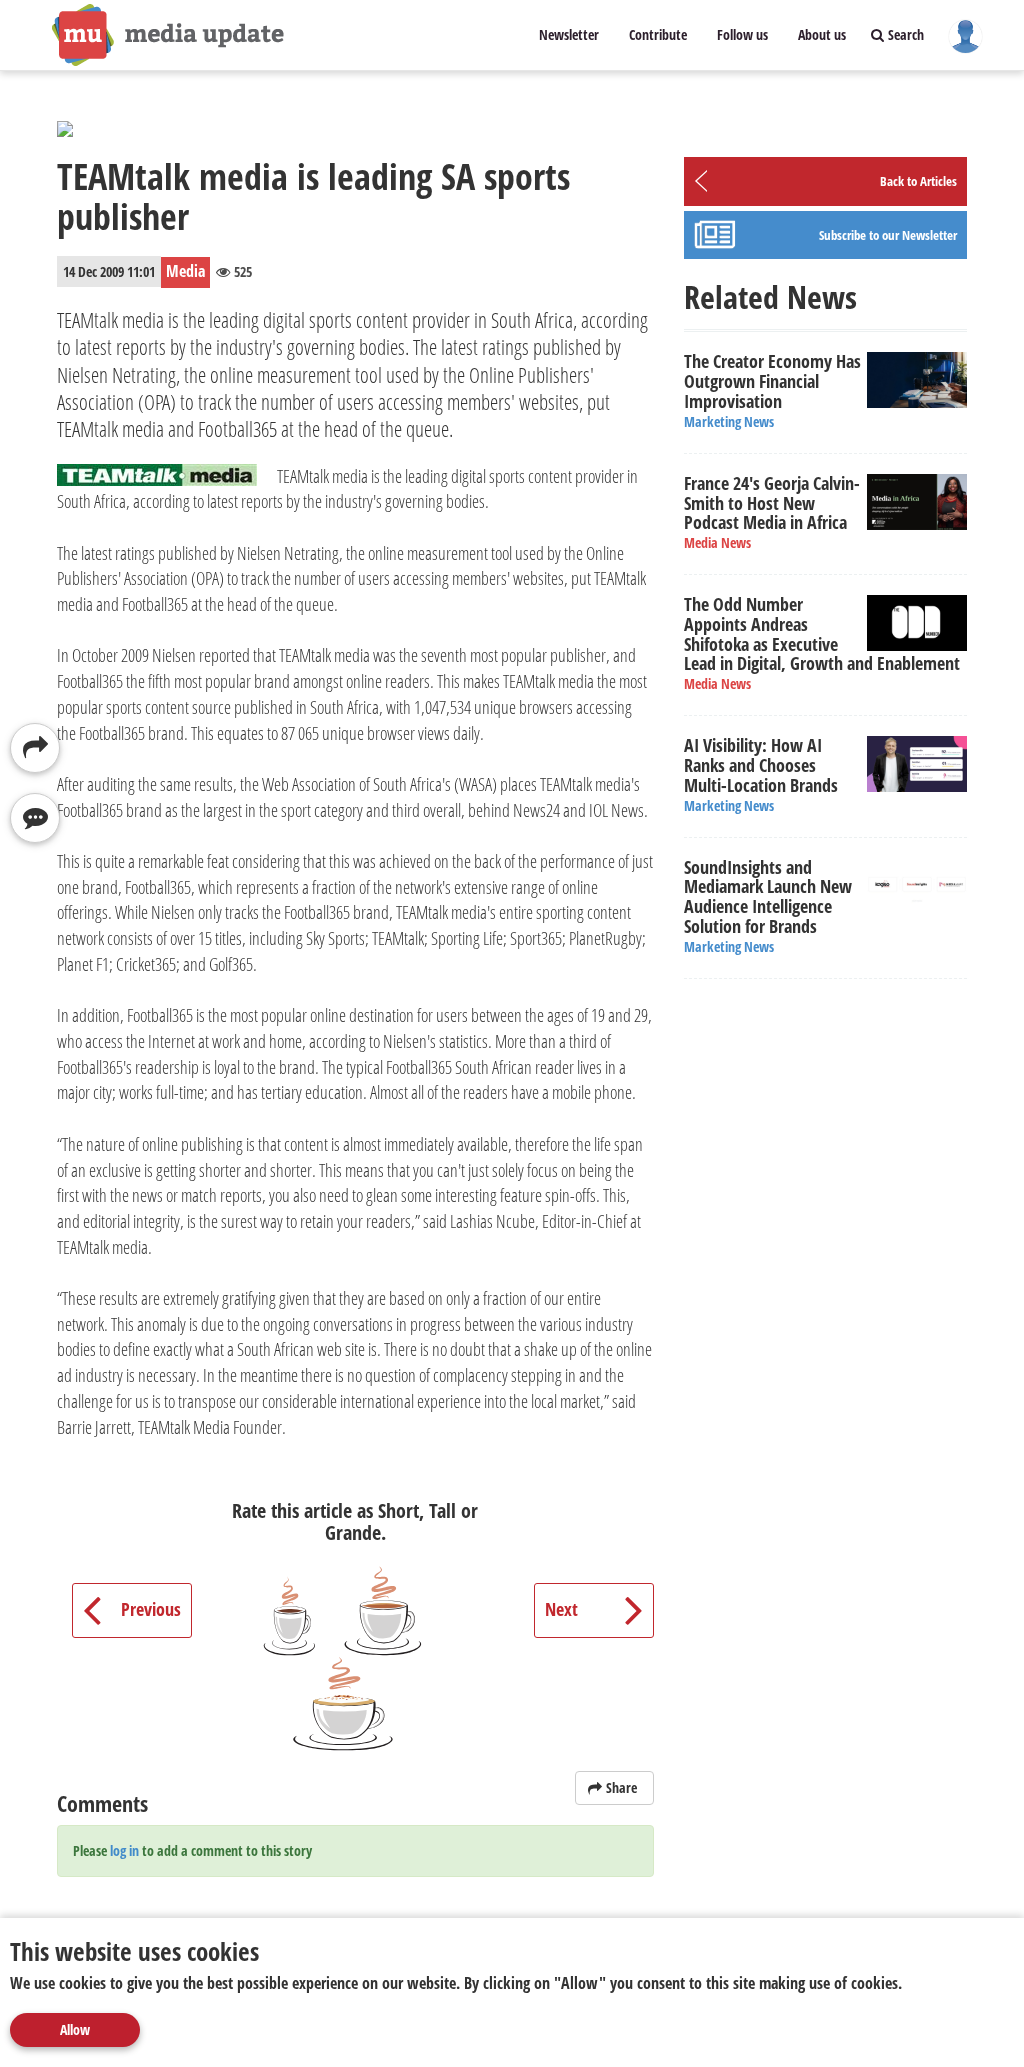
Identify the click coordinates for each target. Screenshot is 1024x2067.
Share (621, 1787)
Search (904, 34)
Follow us (742, 34)
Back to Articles (918, 181)
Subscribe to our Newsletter (888, 235)
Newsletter (569, 34)
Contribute (658, 34)
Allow (75, 2029)
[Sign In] (965, 35)
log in (124, 1850)
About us (822, 34)
